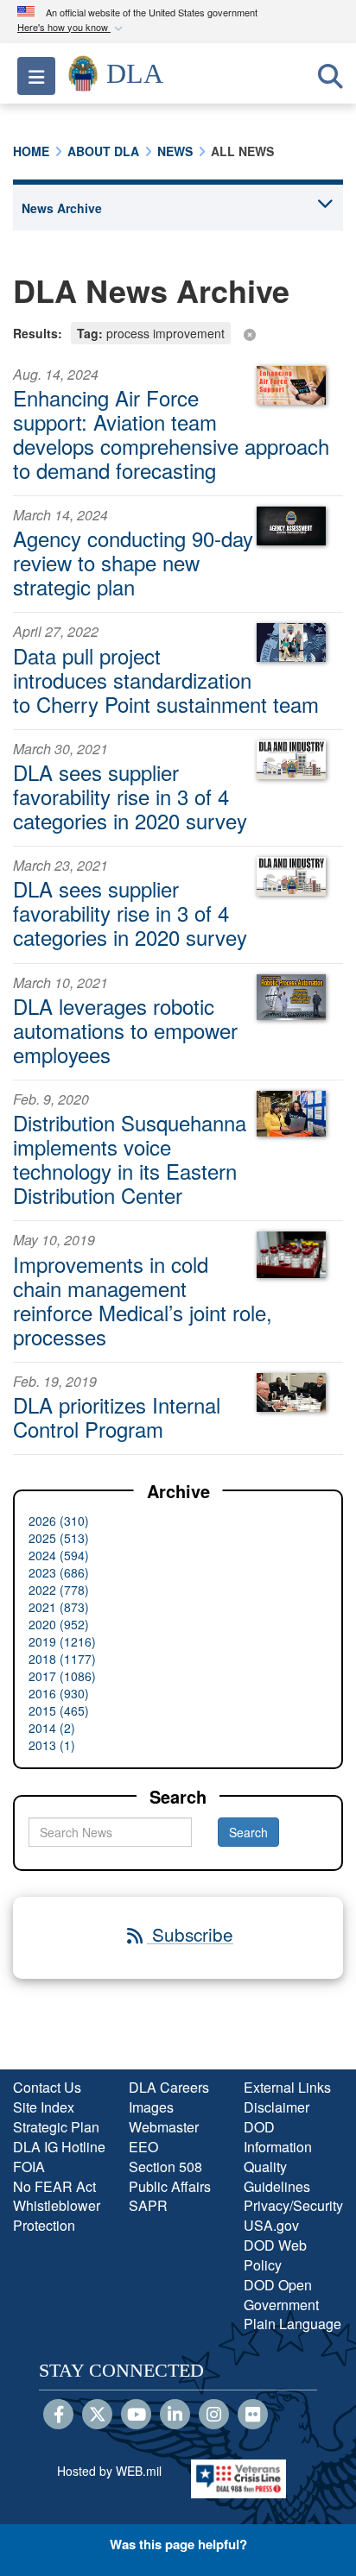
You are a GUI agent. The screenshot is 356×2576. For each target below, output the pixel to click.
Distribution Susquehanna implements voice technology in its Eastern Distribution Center (130, 1159)
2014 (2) (52, 1728)
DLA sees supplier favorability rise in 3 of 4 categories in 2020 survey (130, 796)
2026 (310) (59, 1521)
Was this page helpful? (178, 2544)
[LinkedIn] (175, 2415)
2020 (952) (59, 1624)
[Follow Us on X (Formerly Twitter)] (97, 2415)
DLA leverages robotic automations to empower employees (125, 1030)
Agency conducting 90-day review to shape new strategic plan (133, 562)
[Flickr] (253, 2415)
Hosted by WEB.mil (109, 2471)
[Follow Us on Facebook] (58, 2415)
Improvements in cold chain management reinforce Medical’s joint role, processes (143, 1300)
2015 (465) (59, 1710)
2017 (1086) (62, 1676)
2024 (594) (59, 1555)
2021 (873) (59, 1607)
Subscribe (190, 1934)
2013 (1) (52, 1745)
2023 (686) (59, 1572)
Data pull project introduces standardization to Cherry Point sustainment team (166, 680)
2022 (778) (59, 1590)
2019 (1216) (62, 1641)
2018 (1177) (62, 1659)
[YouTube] (136, 2415)
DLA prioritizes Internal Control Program (117, 1417)
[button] (72, 28)
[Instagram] (214, 2415)
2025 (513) (59, 1538)
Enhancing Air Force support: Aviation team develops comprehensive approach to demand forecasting (171, 434)
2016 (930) (59, 1693)
